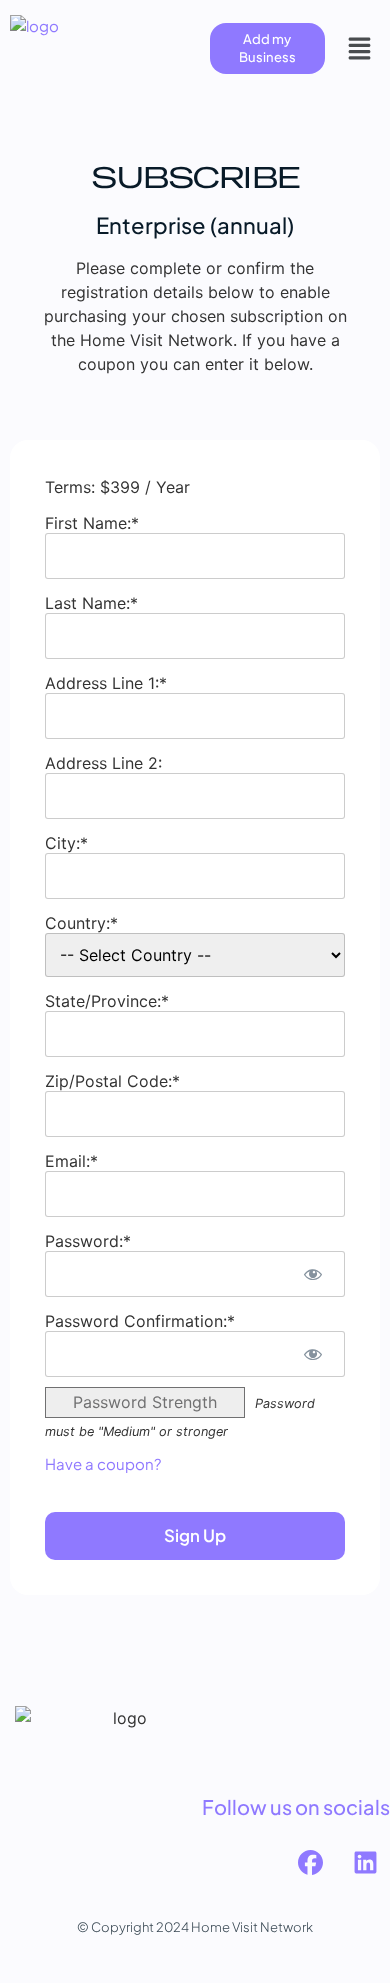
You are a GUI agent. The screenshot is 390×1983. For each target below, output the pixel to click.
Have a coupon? (103, 1463)
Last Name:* (91, 603)
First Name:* (92, 523)
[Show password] (312, 1274)
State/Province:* (107, 1001)
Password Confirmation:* (140, 1321)
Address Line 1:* (106, 683)
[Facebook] (310, 1862)
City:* (66, 843)
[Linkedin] (365, 1862)
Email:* (71, 1161)
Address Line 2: (103, 763)
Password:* (88, 1241)
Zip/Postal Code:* (112, 1081)
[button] (360, 48)
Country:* (81, 923)
